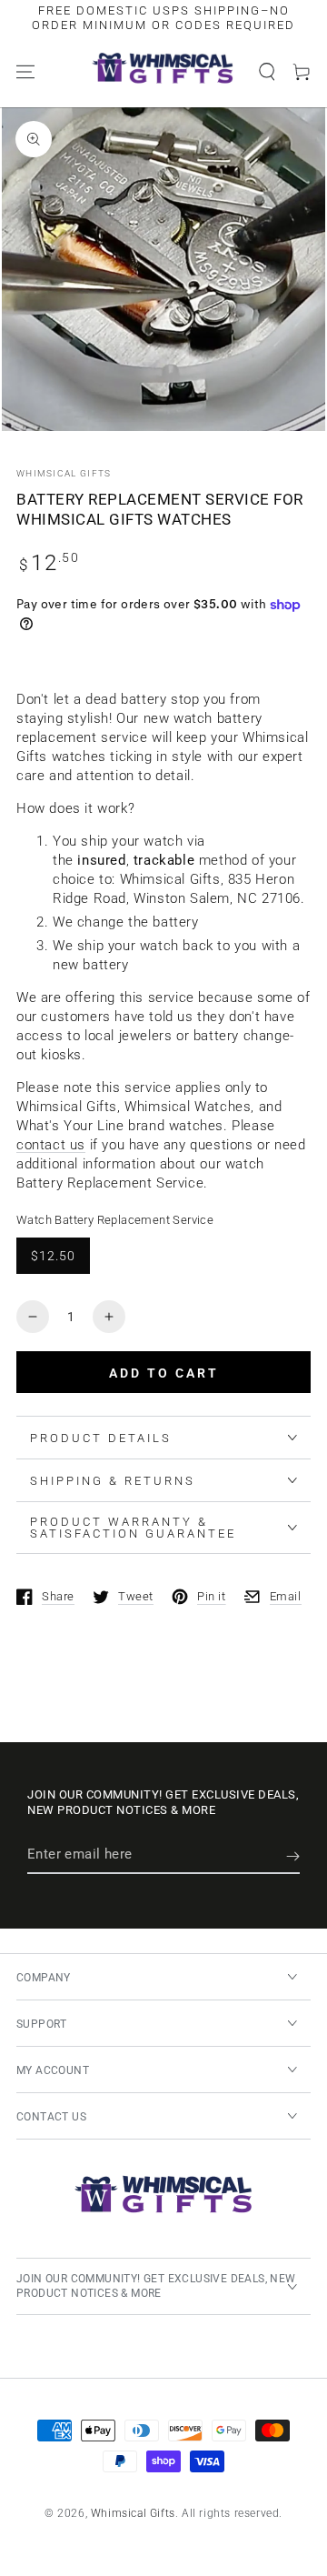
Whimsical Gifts (64, 473)
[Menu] (25, 72)
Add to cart (164, 1373)
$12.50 (53, 1256)
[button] (267, 72)
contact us (51, 1145)
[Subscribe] (293, 1856)
